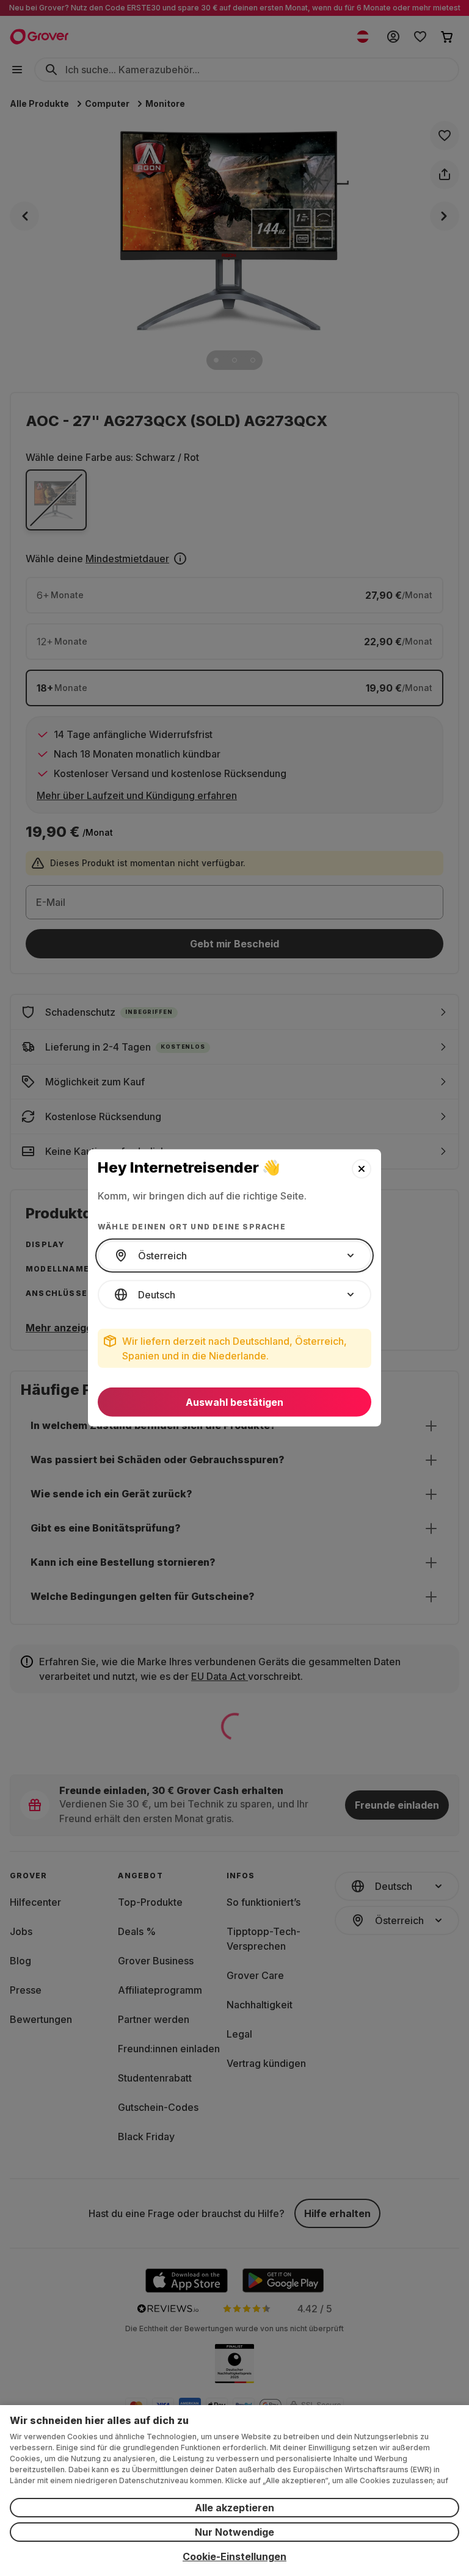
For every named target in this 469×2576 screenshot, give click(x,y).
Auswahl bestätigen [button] (234, 1402)
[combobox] (234, 1256)
